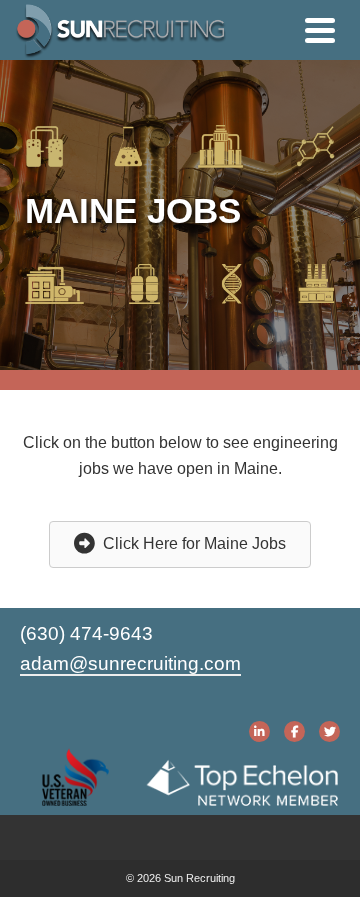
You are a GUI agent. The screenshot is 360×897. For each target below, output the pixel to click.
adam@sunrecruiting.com (130, 663)
